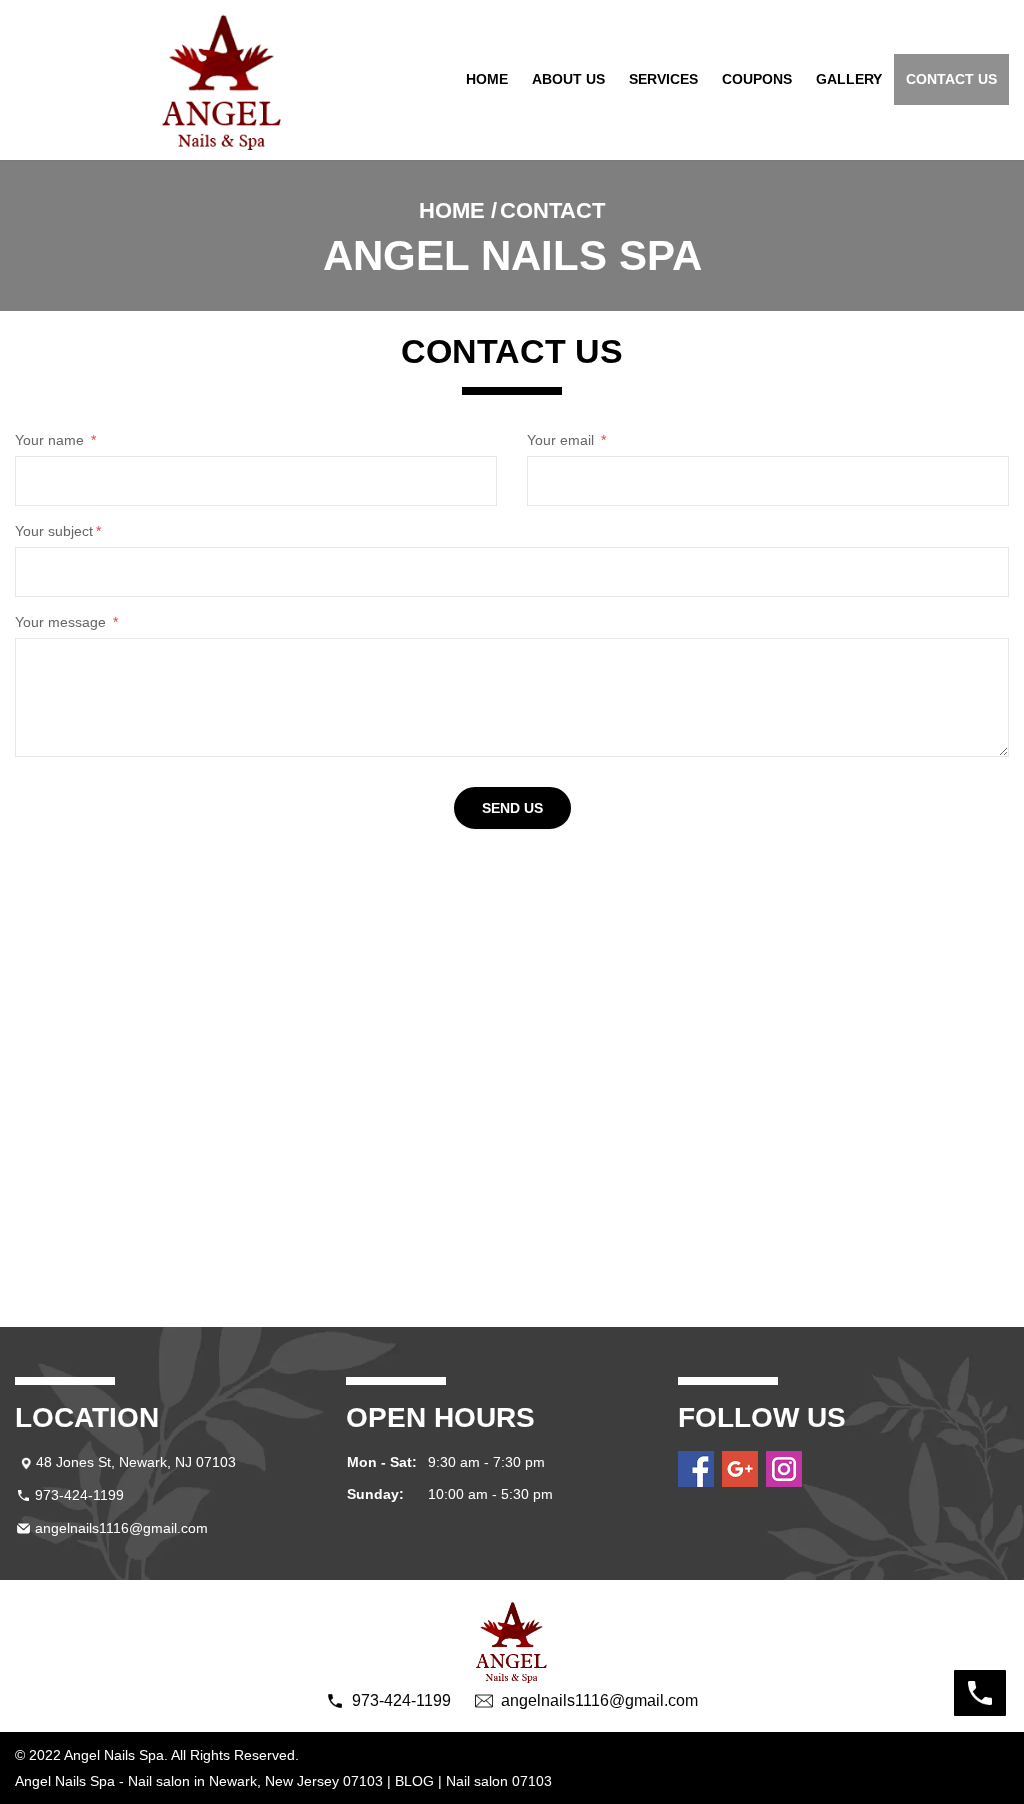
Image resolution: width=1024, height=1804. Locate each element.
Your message (66, 622)
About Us (568, 79)
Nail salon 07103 (499, 1781)
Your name (55, 440)
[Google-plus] (740, 1469)
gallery (849, 79)
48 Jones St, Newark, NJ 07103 (136, 1462)
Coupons (757, 79)
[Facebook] (696, 1469)
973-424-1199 (79, 1495)
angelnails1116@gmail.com (121, 1528)
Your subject (58, 531)
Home (487, 79)
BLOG (414, 1781)
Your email (566, 440)
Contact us (951, 79)
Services (663, 79)
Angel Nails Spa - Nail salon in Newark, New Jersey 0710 (195, 1781)
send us (512, 808)
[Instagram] (784, 1469)
